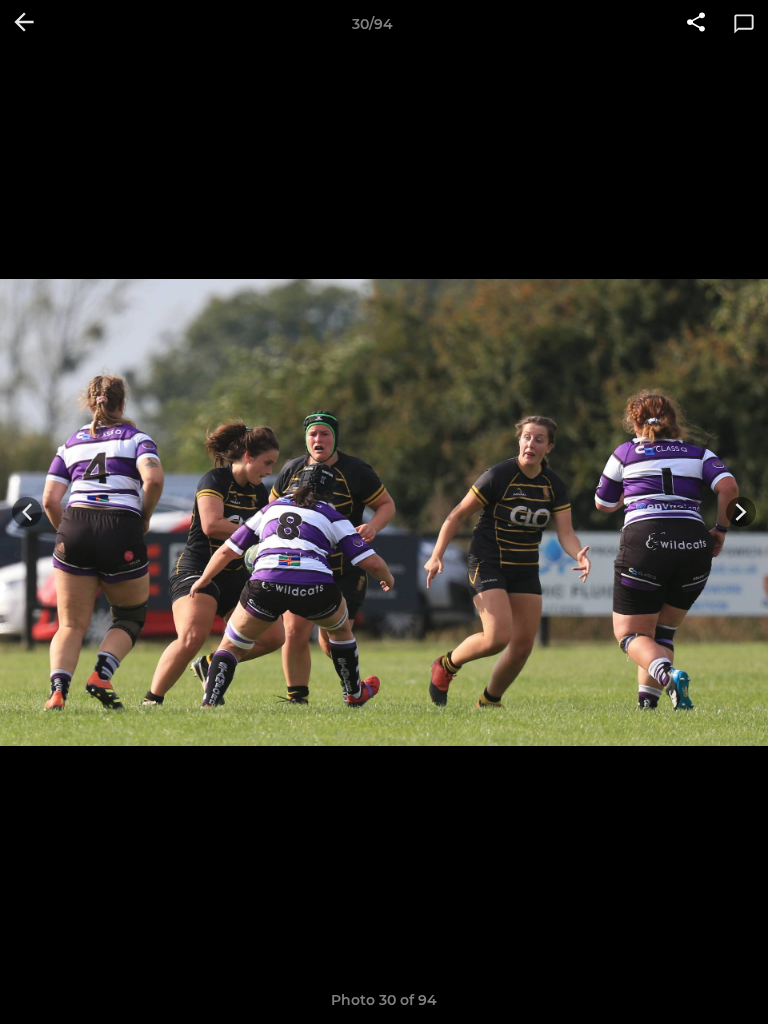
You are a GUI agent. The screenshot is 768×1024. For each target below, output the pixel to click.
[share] (696, 24)
